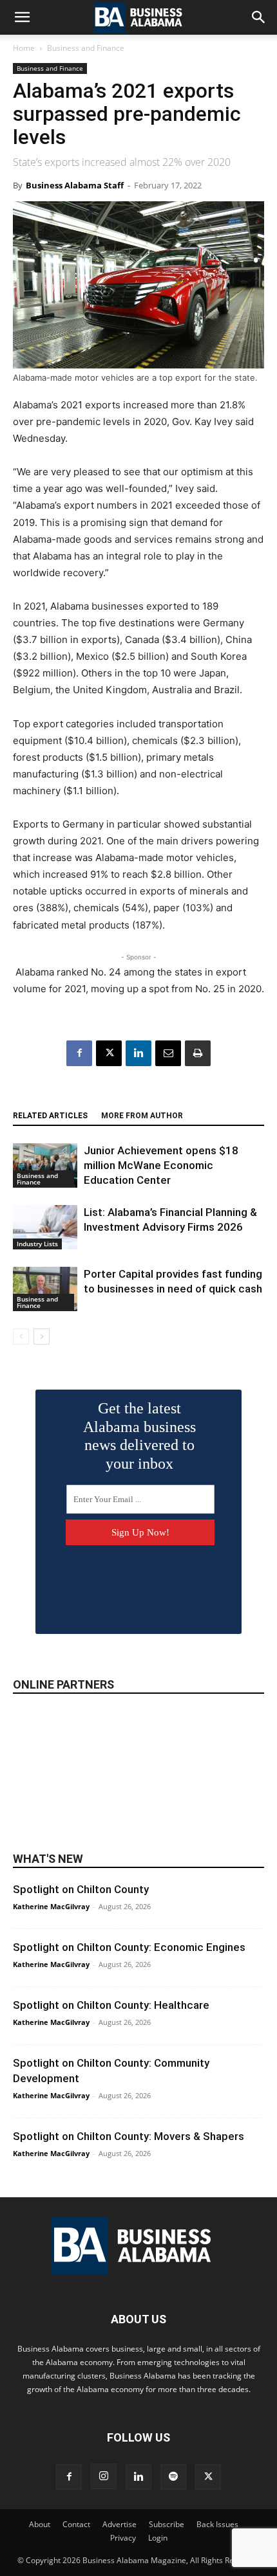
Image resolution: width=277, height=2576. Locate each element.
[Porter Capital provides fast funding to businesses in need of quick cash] (45, 1289)
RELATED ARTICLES (50, 1116)
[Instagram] (104, 2476)
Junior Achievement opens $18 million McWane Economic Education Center (161, 1165)
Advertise (119, 2524)
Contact (76, 2524)
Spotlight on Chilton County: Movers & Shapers (129, 2136)
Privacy (123, 2538)
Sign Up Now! (140, 1532)
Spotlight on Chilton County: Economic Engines (129, 1947)
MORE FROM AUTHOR (142, 1116)
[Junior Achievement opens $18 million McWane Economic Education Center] (45, 1166)
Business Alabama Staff (75, 185)
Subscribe (167, 2524)
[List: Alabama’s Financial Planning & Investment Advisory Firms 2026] (45, 1227)
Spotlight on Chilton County (81, 1889)
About (40, 2524)
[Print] (198, 1053)
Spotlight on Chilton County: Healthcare (111, 2005)
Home (24, 48)
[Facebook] (79, 1053)
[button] (22, 17)
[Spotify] (173, 2477)
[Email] (168, 1053)
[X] (109, 1053)
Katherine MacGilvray (51, 1906)
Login (158, 2538)
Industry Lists (37, 1244)
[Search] (259, 17)
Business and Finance (86, 48)
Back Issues (217, 2524)
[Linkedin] (138, 1053)
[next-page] (42, 1337)
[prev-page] (21, 1337)
